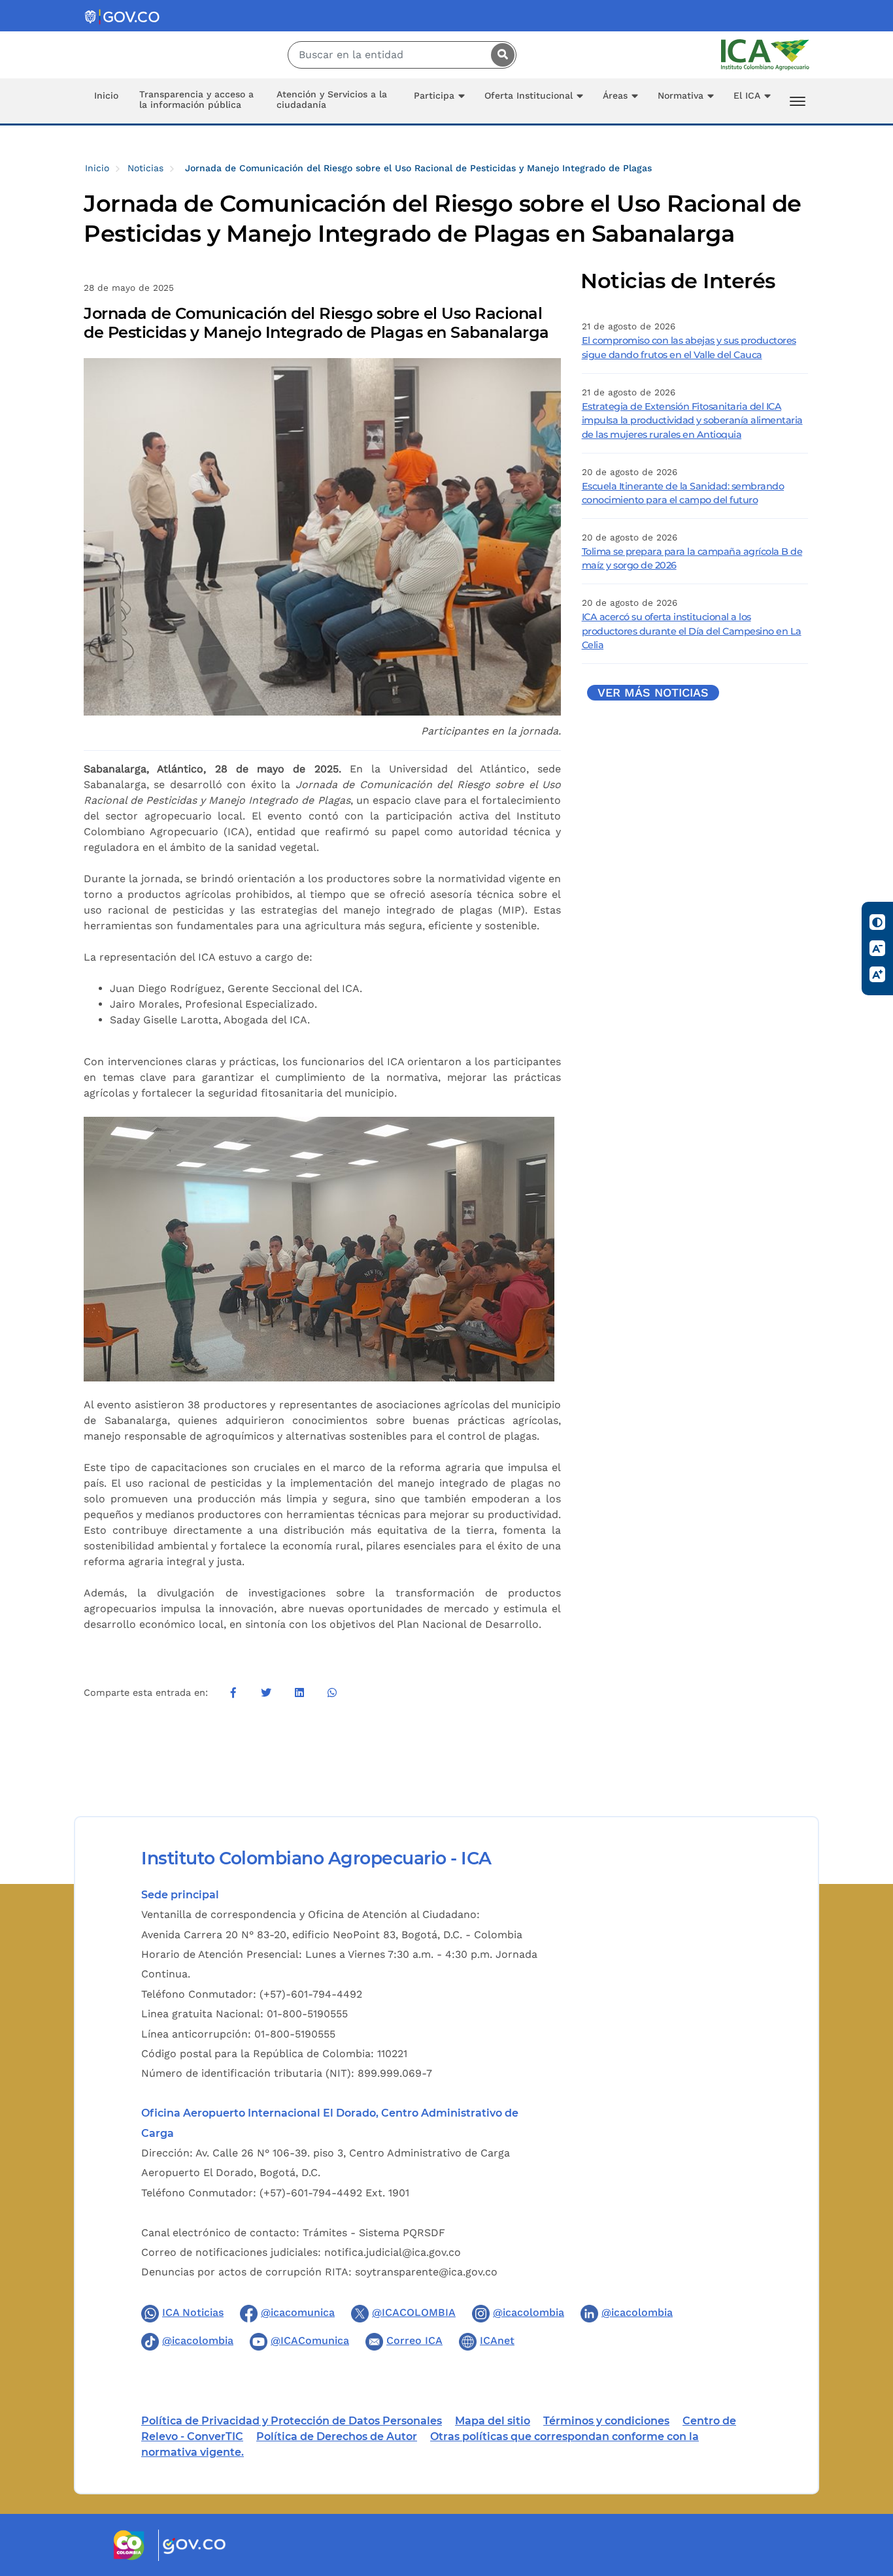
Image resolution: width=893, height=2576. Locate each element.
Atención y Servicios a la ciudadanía (332, 99)
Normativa (681, 95)
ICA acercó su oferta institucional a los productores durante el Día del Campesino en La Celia (692, 631)
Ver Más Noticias (653, 693)
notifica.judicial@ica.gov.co (393, 2252)
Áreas (615, 95)
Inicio (106, 95)
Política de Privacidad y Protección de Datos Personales (292, 2421)
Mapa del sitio (493, 2421)
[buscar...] (499, 55)
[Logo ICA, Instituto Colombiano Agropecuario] (765, 54)
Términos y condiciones (606, 2421)
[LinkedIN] (299, 1693)
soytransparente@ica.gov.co (426, 2272)
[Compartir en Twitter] (266, 1693)
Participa (434, 95)
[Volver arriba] (866, 2490)
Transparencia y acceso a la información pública (196, 99)
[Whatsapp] (332, 1693)
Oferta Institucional (529, 95)
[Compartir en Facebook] (233, 1693)
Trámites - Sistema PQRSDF (374, 2233)
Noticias (145, 168)
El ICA (747, 95)
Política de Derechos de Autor (337, 2436)
